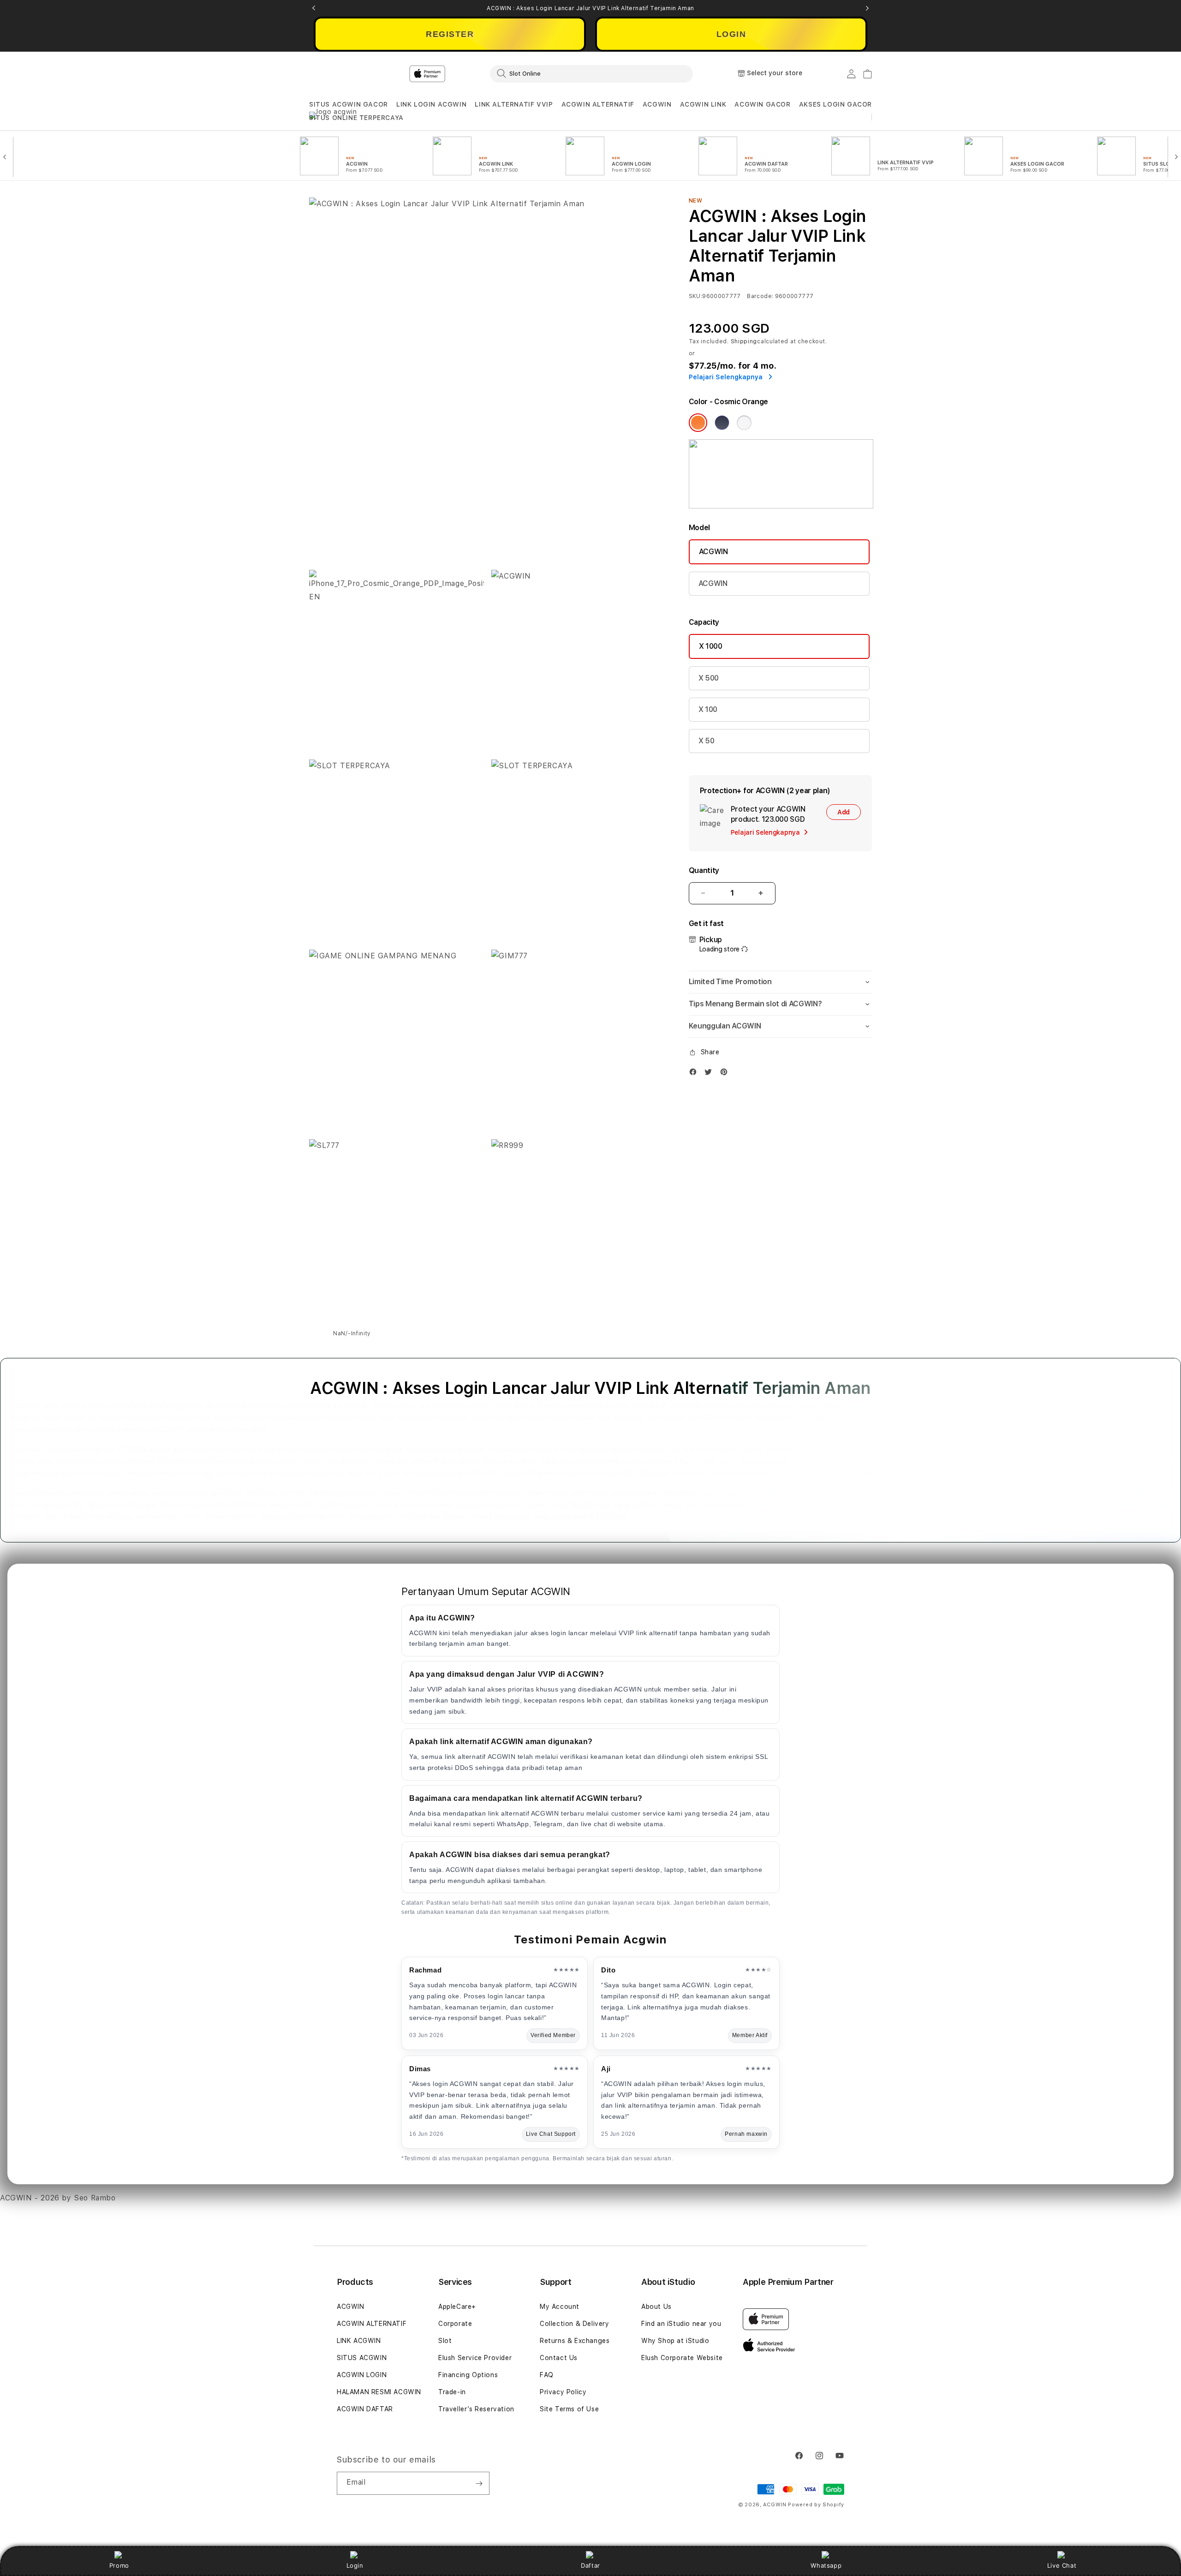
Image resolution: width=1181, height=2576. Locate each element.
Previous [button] (314, 8)
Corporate (455, 2324)
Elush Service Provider (475, 2358)
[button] (349, 105)
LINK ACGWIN (359, 2341)
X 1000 (711, 646)
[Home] (471, 74)
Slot (445, 2341)
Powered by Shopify (816, 2505)
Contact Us (559, 2358)
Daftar (590, 2565)
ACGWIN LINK (703, 104)
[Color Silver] (744, 423)
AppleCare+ (457, 2307)
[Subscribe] (479, 2483)
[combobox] (591, 73)
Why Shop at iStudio (675, 2341)
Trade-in (452, 2392)
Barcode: (760, 296)
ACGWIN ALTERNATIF (598, 104)
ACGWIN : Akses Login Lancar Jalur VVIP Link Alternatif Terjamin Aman (590, 8)
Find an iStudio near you (681, 2324)
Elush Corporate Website (682, 2358)
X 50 (707, 741)
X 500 (709, 678)
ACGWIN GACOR (762, 104)
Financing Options (468, 2375)
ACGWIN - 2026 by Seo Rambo (58, 2198)
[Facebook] (695, 1074)
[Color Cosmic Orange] (698, 423)
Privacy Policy (563, 2392)
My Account (560, 2307)
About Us (656, 2307)
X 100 (708, 709)
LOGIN (731, 34)
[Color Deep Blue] (722, 423)
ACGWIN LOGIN (362, 2375)
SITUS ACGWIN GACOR (349, 104)
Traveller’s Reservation (476, 2409)
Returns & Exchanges (575, 2341)
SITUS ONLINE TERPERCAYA (356, 118)
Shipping (744, 341)
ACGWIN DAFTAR (365, 2409)
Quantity (704, 870)
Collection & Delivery (575, 2324)
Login (355, 2565)
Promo (119, 2565)
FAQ (547, 2375)
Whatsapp (826, 2565)
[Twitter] (710, 1074)
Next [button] (867, 8)
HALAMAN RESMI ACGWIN (379, 2392)
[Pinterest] (726, 1074)
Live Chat (1062, 2565)
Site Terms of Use (569, 2409)
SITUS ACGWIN (362, 2358)
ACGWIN (657, 104)
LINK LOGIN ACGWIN (431, 104)
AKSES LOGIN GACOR (835, 104)
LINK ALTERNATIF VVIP (514, 104)
